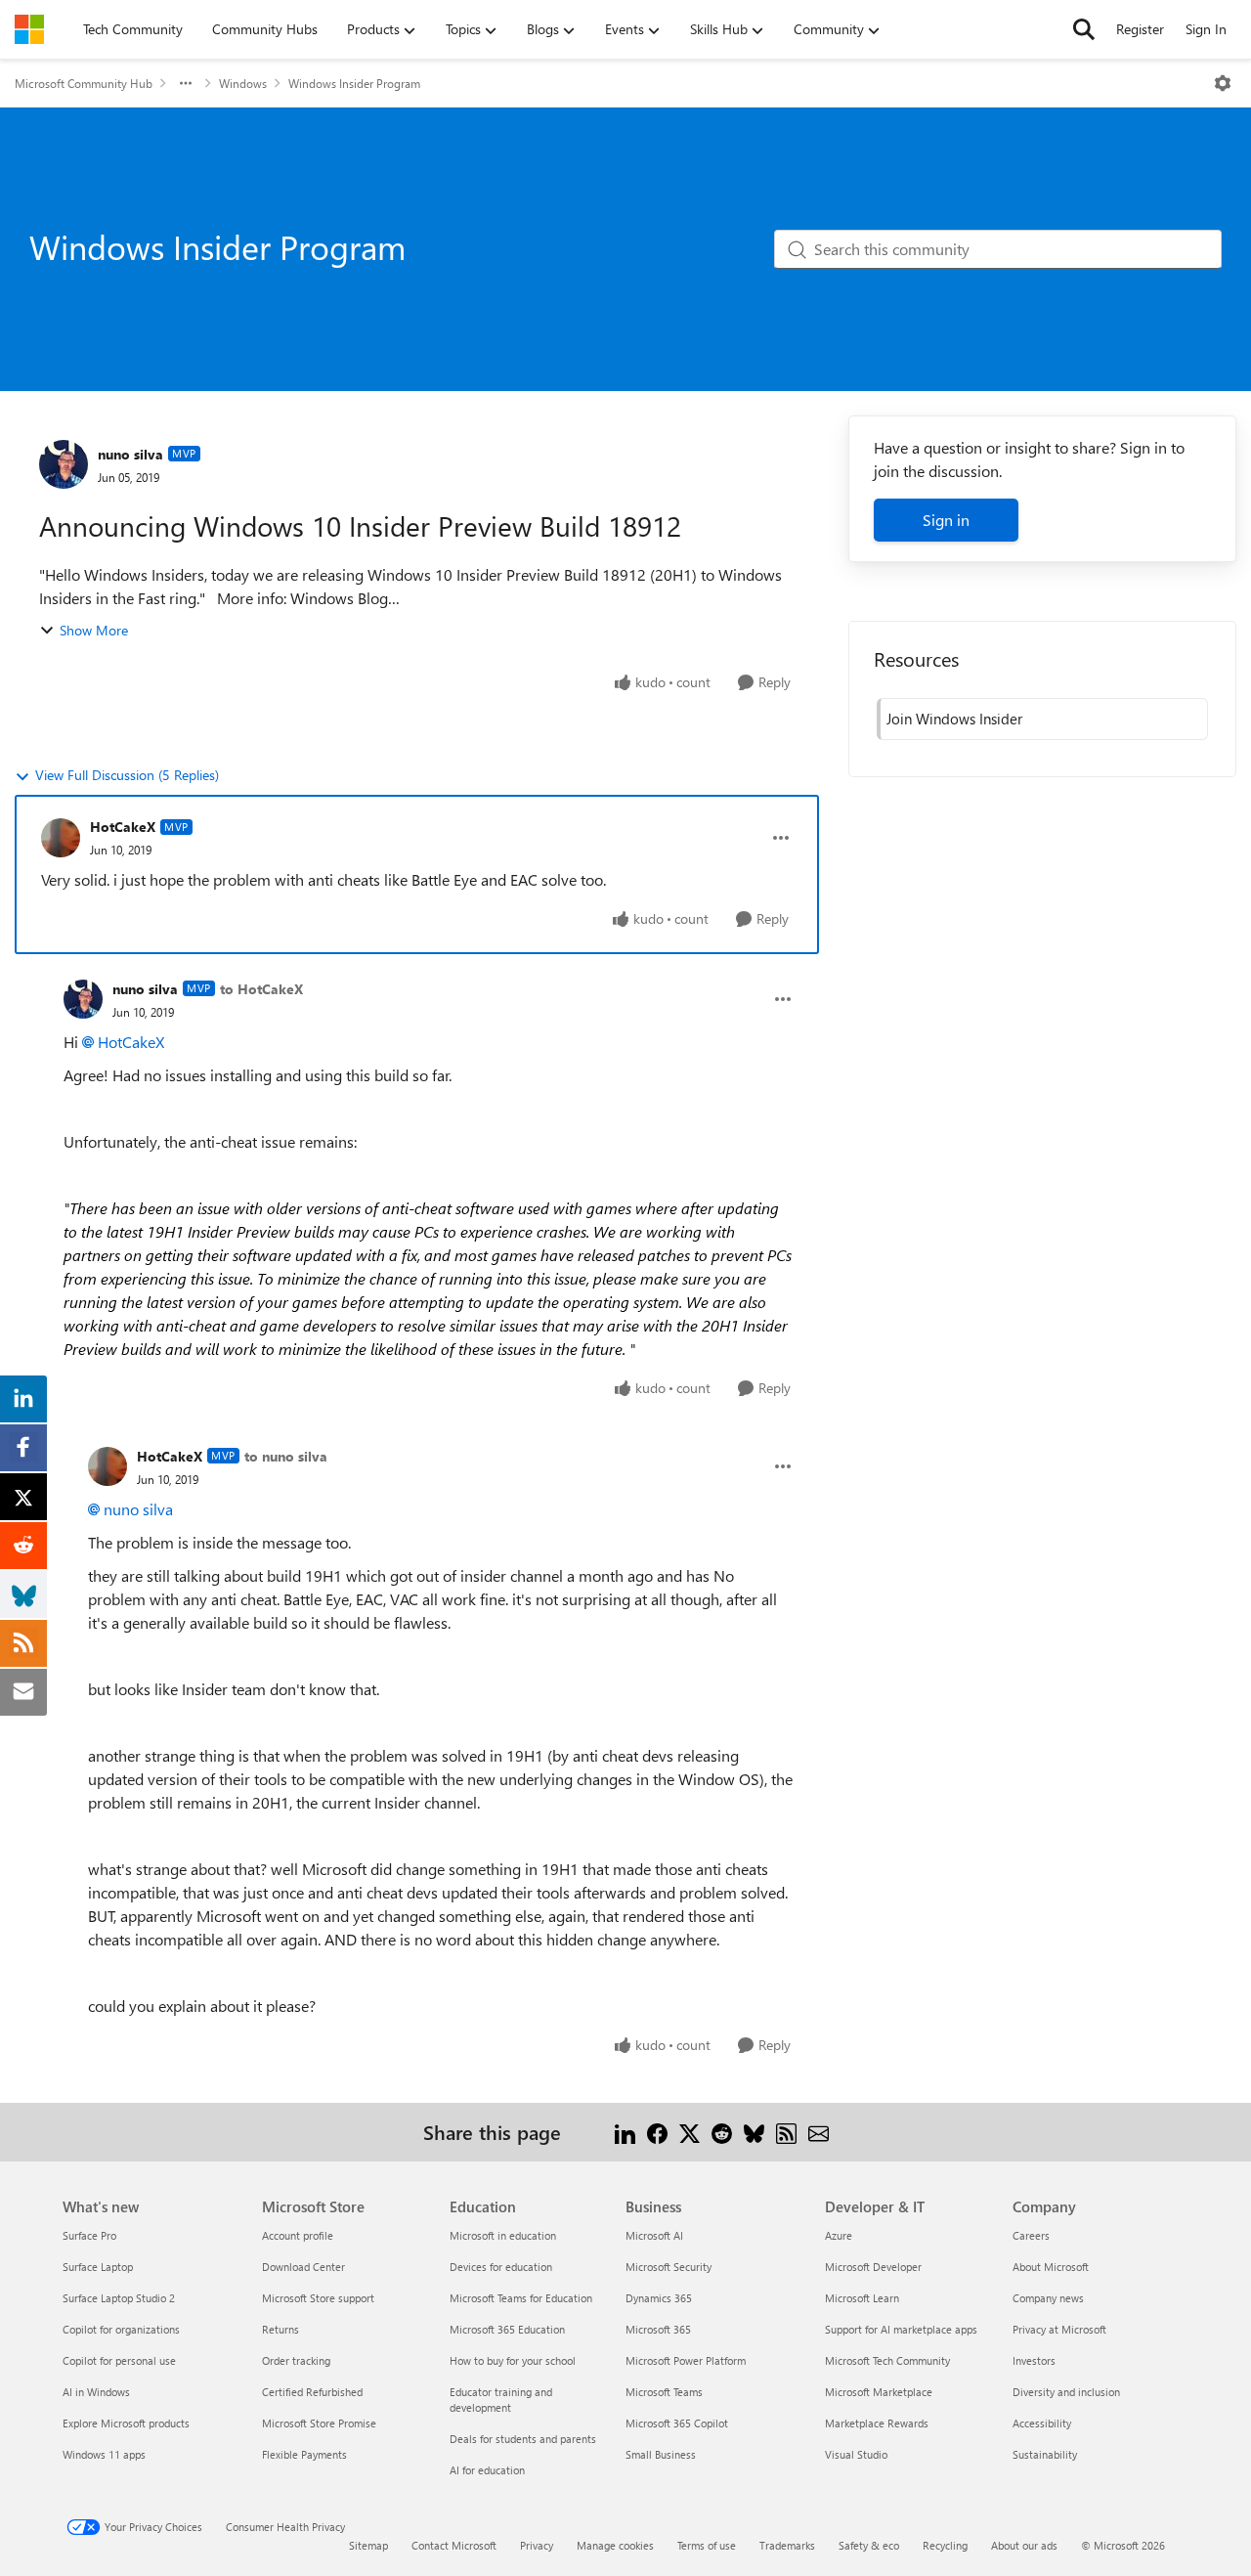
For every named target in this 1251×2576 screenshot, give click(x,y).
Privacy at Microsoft (1059, 2329)
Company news (1048, 2298)
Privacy (537, 2545)
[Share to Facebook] (657, 2132)
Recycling (945, 2545)
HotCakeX (123, 827)
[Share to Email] (819, 2132)
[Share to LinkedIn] (625, 2132)
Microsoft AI (654, 2235)
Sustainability (1045, 2454)
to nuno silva (286, 1456)
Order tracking (296, 2360)
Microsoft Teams (664, 2392)
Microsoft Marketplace (879, 2392)
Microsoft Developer (873, 2267)
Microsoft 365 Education (507, 2329)
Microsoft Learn (862, 2298)
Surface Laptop (98, 2267)
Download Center (303, 2267)
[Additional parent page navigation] (186, 83)
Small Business (661, 2454)
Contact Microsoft (454, 2545)
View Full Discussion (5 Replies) (127, 775)
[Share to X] (690, 2132)
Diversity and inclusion (1066, 2392)
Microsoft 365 (658, 2329)
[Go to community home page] (29, 29)
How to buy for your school (513, 2360)
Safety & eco (869, 2545)
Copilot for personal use (119, 2360)
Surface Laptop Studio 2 (119, 2298)
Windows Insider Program (354, 83)
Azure (839, 2235)
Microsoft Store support (318, 2298)
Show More (94, 630)
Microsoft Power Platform (686, 2360)
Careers (1031, 2235)
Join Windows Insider (954, 719)
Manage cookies (615, 2545)
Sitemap (368, 2545)
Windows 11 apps (104, 2454)
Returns (280, 2329)
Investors (1034, 2360)
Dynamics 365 (659, 2298)
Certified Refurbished (312, 2392)
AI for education (487, 2470)
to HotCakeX (261, 989)
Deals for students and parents (523, 2439)
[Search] (1084, 29)
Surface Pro (89, 2235)
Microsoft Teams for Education (521, 2298)
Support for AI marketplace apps (901, 2329)
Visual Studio (856, 2454)
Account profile (298, 2235)
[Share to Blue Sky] (754, 2132)
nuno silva (130, 454)
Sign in (946, 520)
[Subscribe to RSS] (786, 2132)
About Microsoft (1051, 2267)
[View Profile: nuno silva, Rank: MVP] (64, 464)
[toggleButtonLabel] (1223, 83)
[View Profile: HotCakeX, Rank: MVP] (61, 838)
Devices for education (501, 2267)
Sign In (1206, 29)
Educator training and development (501, 2400)
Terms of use (707, 2545)
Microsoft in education (503, 2235)
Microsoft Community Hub (84, 83)
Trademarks (787, 2545)
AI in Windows (96, 2392)
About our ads (1024, 2545)
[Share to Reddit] (722, 2132)
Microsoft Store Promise (319, 2423)
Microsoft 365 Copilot (677, 2423)
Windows (243, 83)
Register (1140, 29)
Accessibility (1042, 2423)
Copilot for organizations (121, 2329)
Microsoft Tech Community (887, 2360)
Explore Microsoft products (126, 2423)
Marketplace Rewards (877, 2423)
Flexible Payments (304, 2454)
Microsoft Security (669, 2267)
